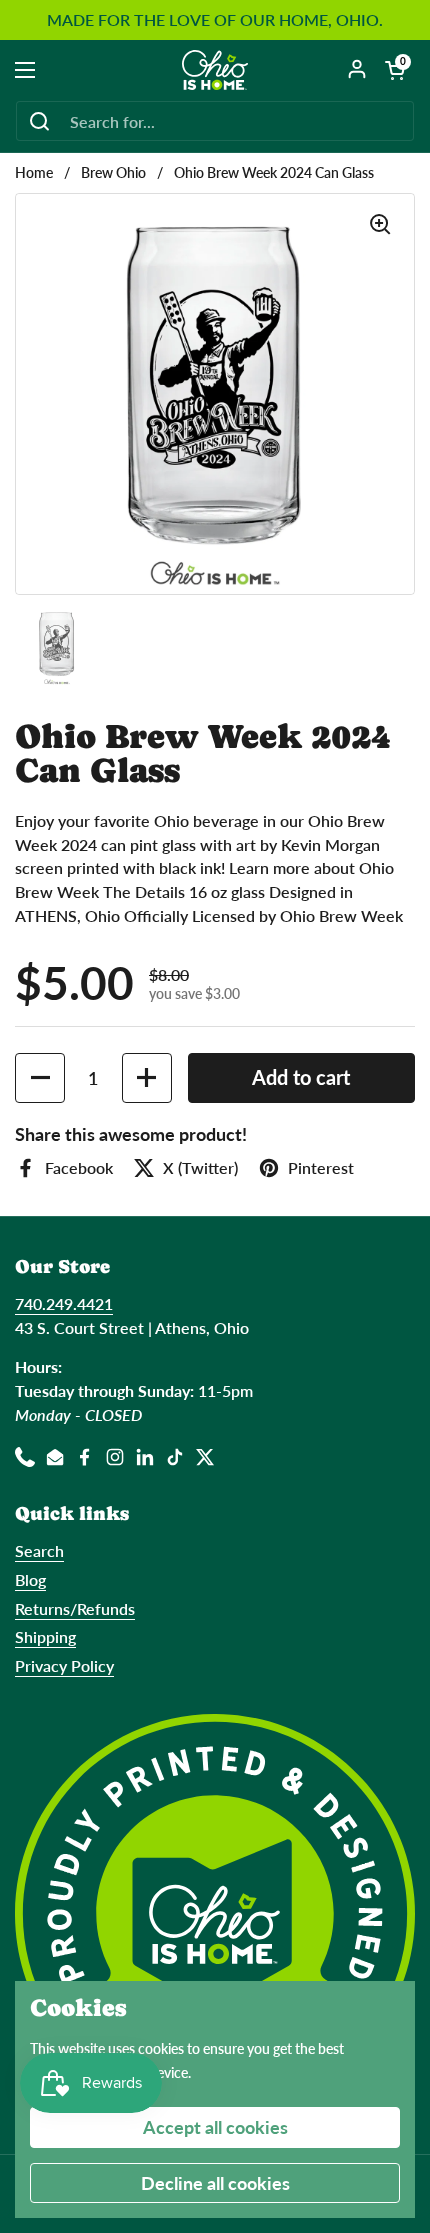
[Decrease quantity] (40, 1078)
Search (39, 1550)
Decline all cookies (215, 2183)
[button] (395, 70)
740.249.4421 (64, 1303)
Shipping (45, 1636)
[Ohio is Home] (215, 70)
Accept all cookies (215, 2127)
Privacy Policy (64, 1665)
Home (34, 173)
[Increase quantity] (147, 1078)
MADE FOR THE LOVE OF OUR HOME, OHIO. (215, 20)
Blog (30, 1579)
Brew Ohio (113, 173)
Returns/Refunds (75, 1608)
